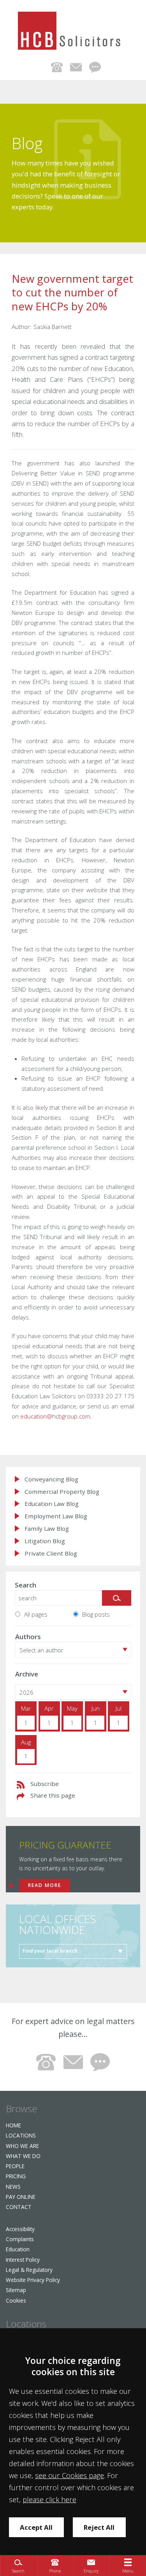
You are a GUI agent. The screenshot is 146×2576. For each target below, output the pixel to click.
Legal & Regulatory (29, 2270)
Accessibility (20, 2229)
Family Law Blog (47, 1529)
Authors (28, 1637)
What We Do (23, 2156)
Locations (21, 2135)
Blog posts (96, 1614)
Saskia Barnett (53, 327)
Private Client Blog (51, 1553)
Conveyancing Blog (51, 1479)
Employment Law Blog (56, 1516)
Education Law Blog (52, 1504)
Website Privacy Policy (33, 2280)
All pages (36, 1614)
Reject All (99, 2527)
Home (13, 2125)
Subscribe (45, 1784)
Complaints (20, 2239)
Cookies (16, 2300)
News (13, 2187)
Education (18, 2249)
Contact (19, 2207)
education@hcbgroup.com (55, 1416)
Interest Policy (23, 2260)
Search (26, 1585)
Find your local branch (50, 1951)
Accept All (36, 2527)
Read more (45, 1885)
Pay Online (21, 2197)
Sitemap (16, 2290)
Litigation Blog (45, 1541)
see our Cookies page (69, 2475)
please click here (49, 2499)
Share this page (53, 1795)
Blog (27, 143)
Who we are (22, 2146)
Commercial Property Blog (62, 1492)
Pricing (16, 2176)
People (15, 2166)
